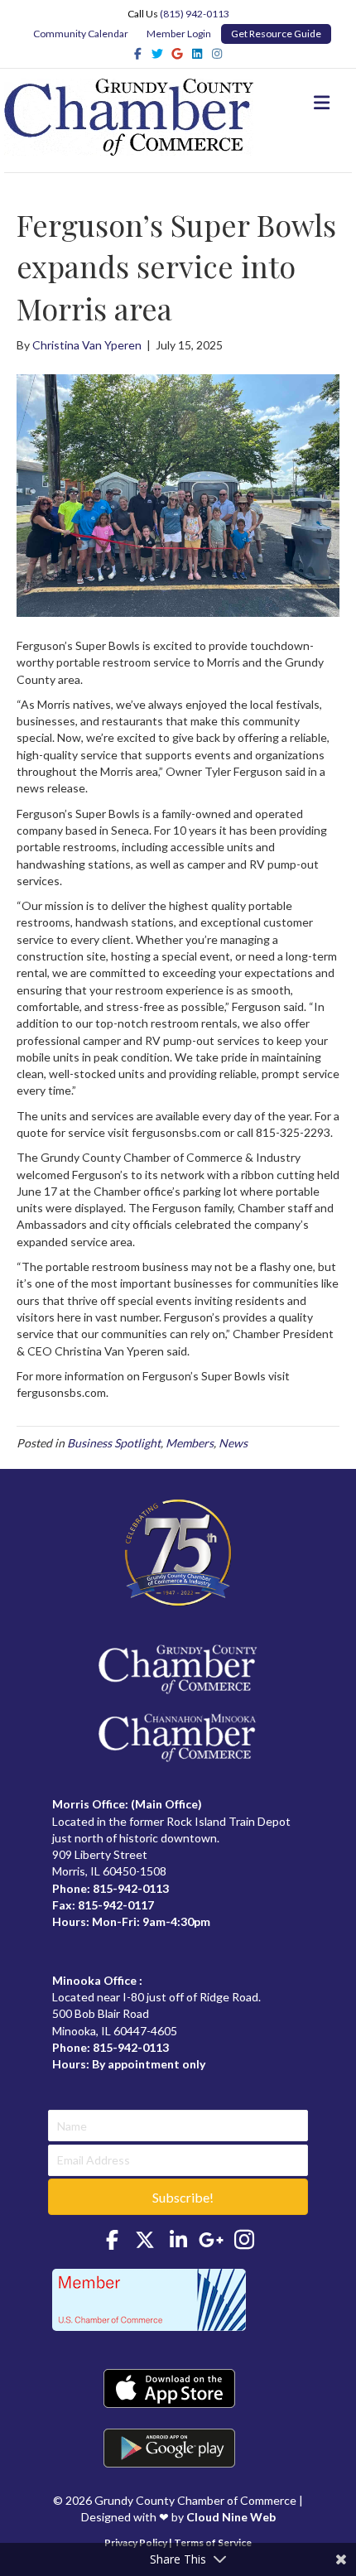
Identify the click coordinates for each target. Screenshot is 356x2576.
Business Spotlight (114, 1443)
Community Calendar (81, 34)
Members (190, 1443)
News (233, 1443)
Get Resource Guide (276, 34)
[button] (178, 2197)
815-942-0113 (131, 1888)
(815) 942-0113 (195, 14)
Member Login (179, 34)
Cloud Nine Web (231, 2517)
